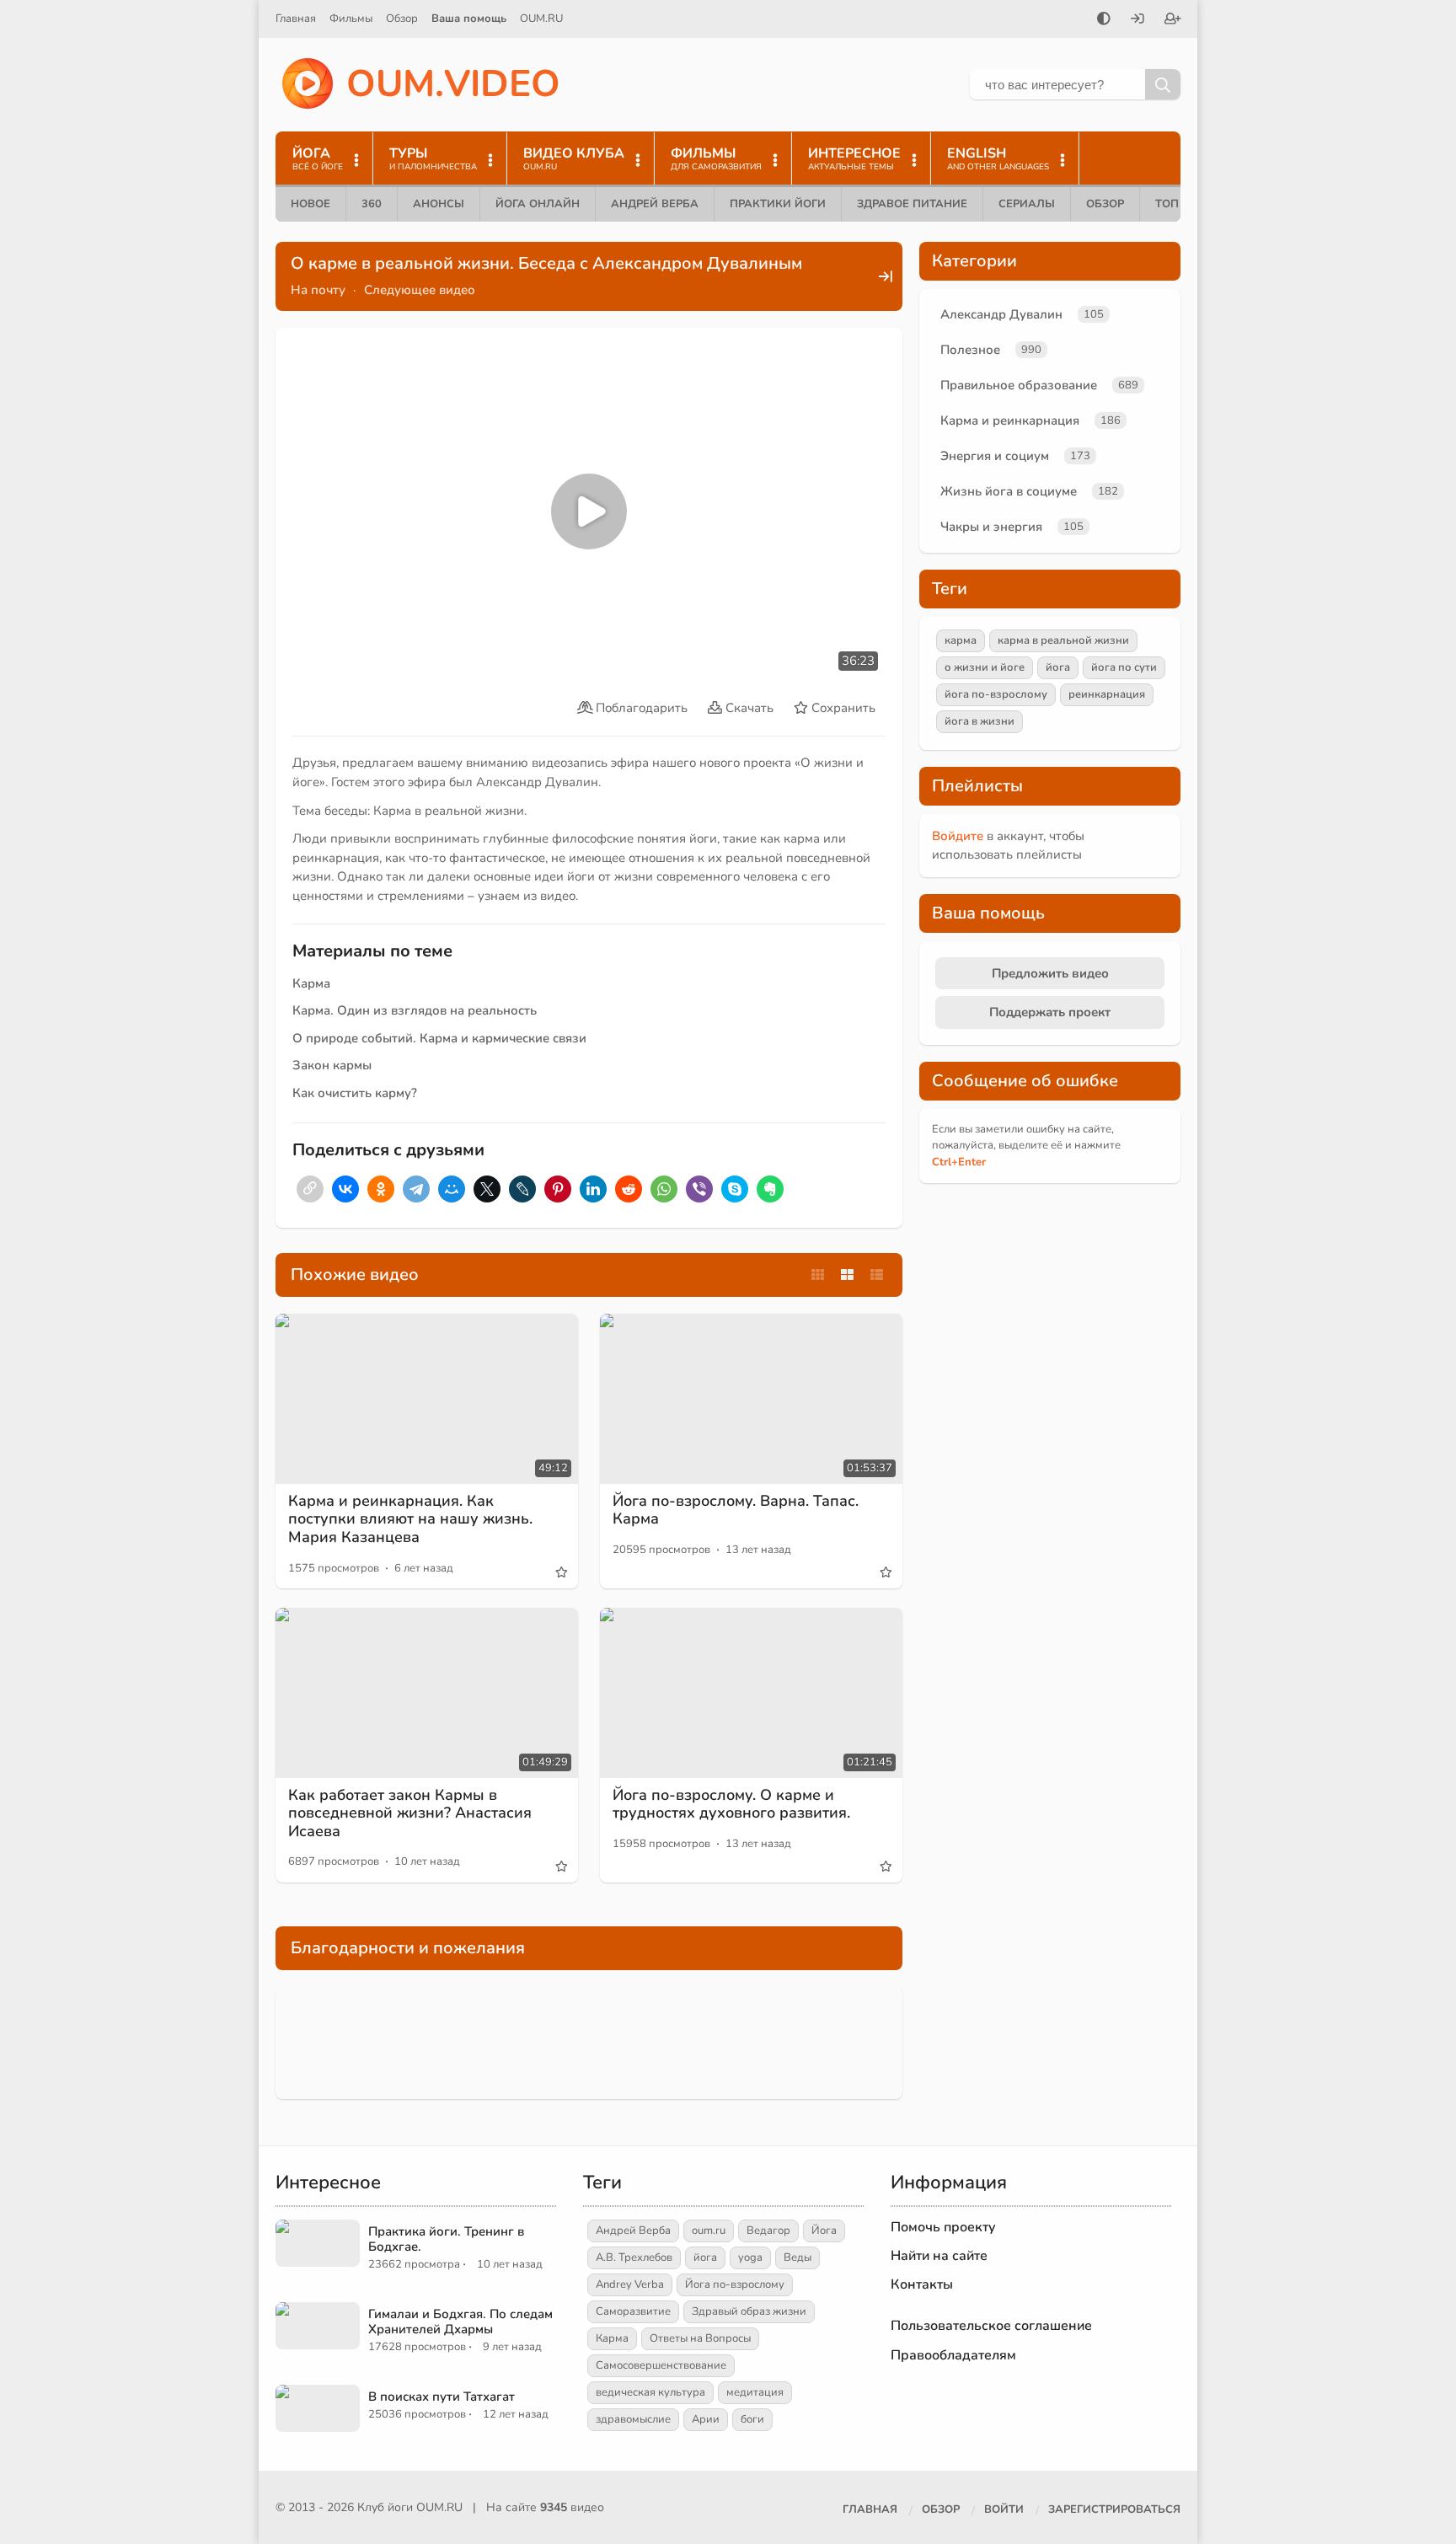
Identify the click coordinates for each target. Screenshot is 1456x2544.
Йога (824, 2231)
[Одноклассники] (381, 1189)
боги (752, 2419)
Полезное (970, 350)
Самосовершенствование (661, 2365)
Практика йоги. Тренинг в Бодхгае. (446, 2239)
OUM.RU (541, 19)
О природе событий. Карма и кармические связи (439, 1038)
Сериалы (1027, 204)
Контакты (922, 2284)
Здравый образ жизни (749, 2311)
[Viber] (699, 1189)
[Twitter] (487, 1189)
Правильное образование (1019, 385)
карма (961, 640)
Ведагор (768, 2231)
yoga (750, 2257)
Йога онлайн (538, 204)
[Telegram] (416, 1189)
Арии (706, 2419)
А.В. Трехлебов (634, 2257)
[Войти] (1137, 20)
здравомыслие (633, 2419)
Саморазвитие (633, 2311)
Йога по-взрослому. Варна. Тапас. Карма (736, 1510)
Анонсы (439, 204)
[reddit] (629, 1189)
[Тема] (1104, 20)
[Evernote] (770, 1189)
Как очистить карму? (355, 1093)
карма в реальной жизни (1063, 640)
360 (372, 204)
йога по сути (1124, 667)
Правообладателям (953, 2355)
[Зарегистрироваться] (1173, 20)
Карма (311, 983)
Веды (798, 2257)
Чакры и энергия (991, 527)
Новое (310, 204)
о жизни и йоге (985, 667)
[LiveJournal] (522, 1189)
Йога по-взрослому (735, 2284)
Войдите (958, 836)
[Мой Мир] (452, 1189)
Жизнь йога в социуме (1009, 491)
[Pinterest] (558, 1189)
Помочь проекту (943, 2227)
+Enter (959, 1162)
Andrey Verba (630, 2284)
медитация (755, 2392)
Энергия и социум (995, 456)
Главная (296, 19)
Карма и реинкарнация (1010, 420)
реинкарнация (1107, 694)
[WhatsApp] (664, 1189)
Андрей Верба (655, 204)
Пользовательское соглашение (991, 2326)
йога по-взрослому (996, 694)
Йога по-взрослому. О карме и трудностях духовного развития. (731, 1804)
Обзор (402, 19)
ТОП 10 (1175, 204)
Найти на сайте (939, 2256)
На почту (318, 290)
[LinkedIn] (593, 1189)
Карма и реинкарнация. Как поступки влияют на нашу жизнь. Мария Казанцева (410, 1519)
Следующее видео (420, 290)
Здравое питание (912, 204)
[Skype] (735, 1189)
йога (1058, 667)
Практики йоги (778, 204)
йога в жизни (980, 721)
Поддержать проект (1050, 1012)
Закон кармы (332, 1065)
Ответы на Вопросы (700, 2338)
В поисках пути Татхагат (442, 2397)
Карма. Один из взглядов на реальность (415, 1010)
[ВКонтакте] (345, 1189)
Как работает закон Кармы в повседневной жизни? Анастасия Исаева (410, 1813)
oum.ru (709, 2231)
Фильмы (351, 19)
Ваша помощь (469, 19)
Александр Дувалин (1001, 314)
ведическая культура (650, 2392)
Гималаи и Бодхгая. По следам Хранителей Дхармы (460, 2322)
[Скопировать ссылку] (310, 1189)
